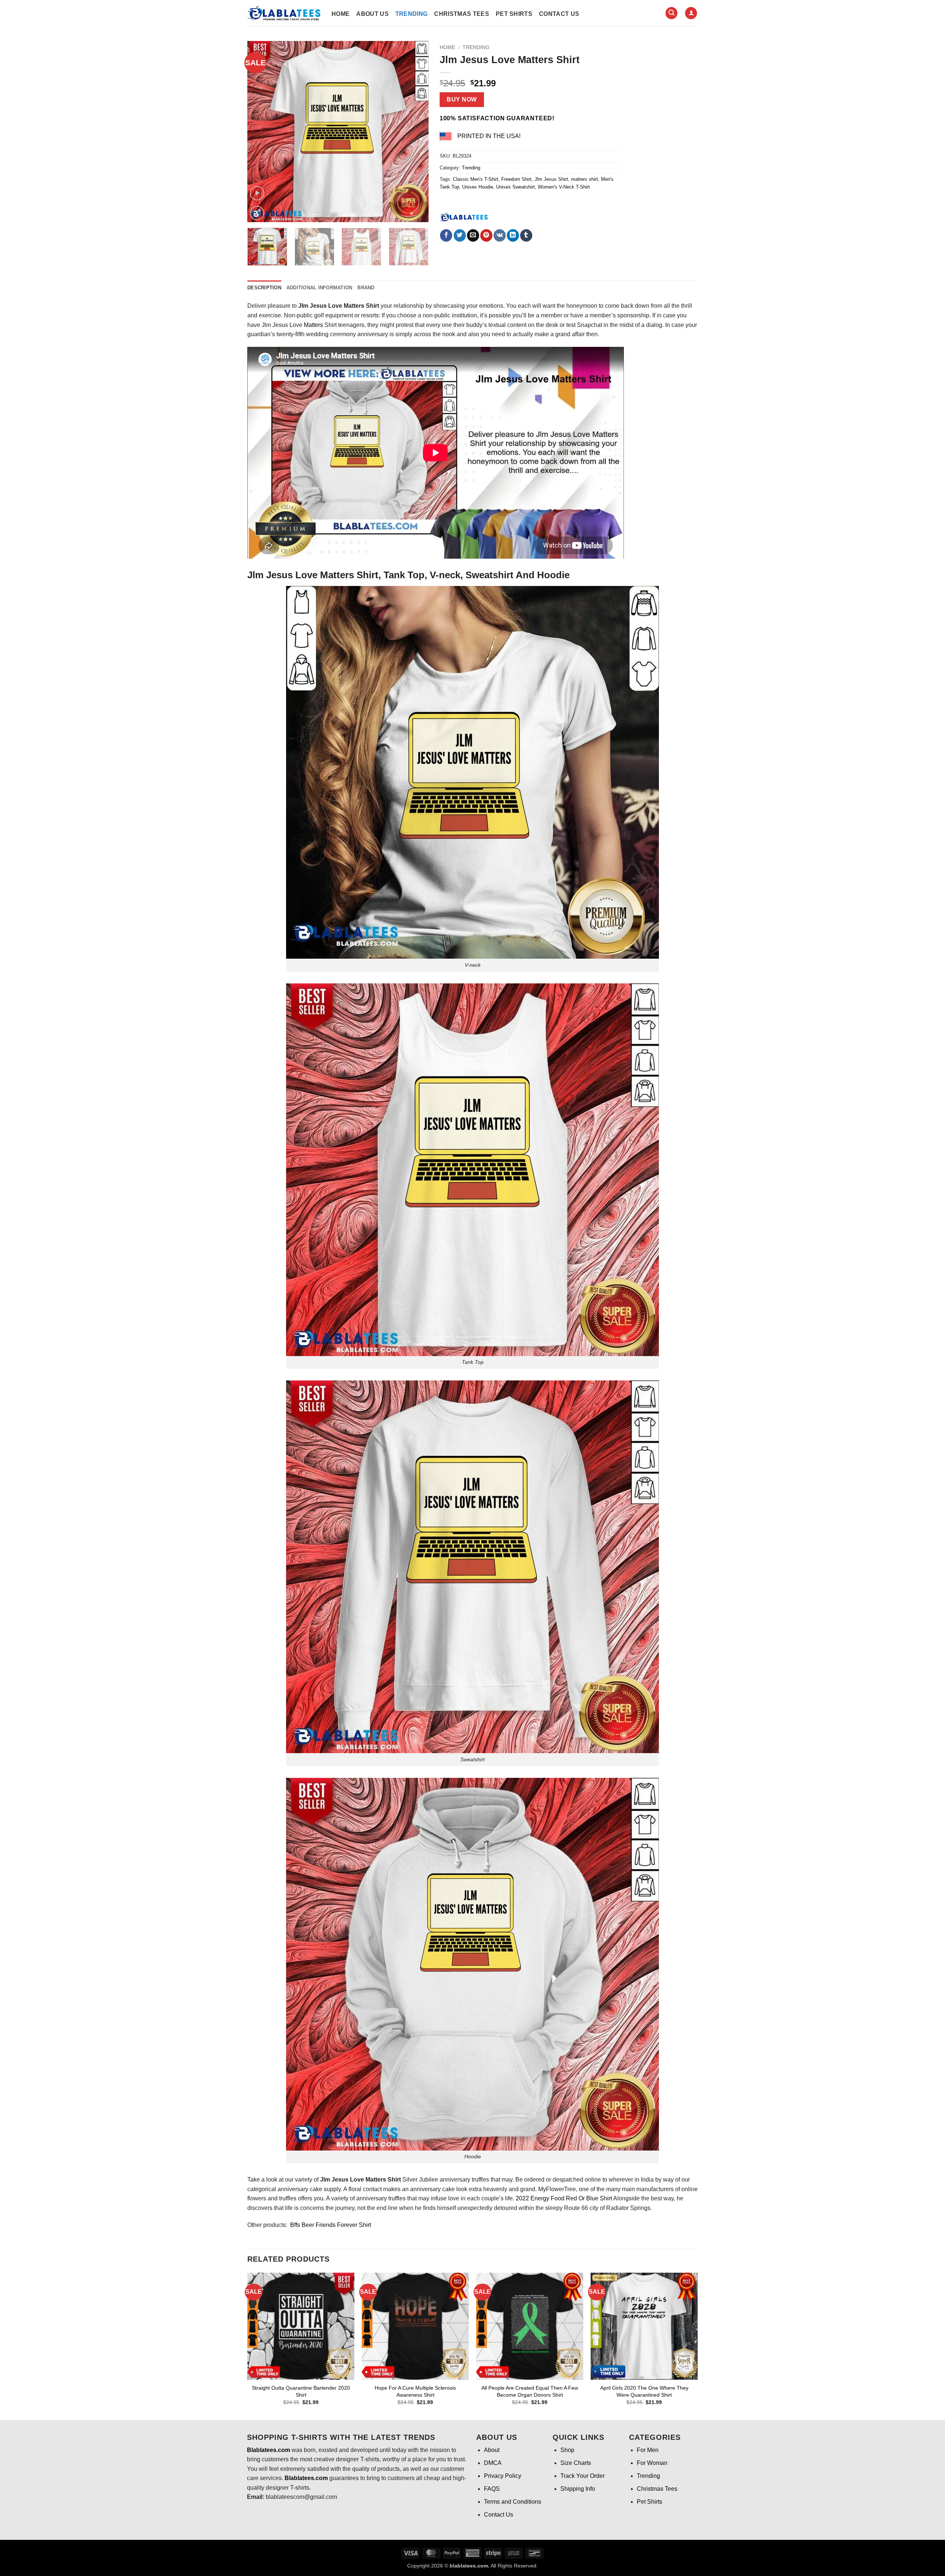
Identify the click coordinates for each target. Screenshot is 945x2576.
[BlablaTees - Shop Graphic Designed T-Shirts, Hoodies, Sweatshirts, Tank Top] (284, 13)
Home (341, 14)
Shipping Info (578, 2489)
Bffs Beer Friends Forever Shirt (329, 2225)
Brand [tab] (366, 288)
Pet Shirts (514, 14)
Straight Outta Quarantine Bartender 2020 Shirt (301, 2391)
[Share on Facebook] (446, 235)
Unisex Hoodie (478, 187)
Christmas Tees (461, 14)
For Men (648, 2450)
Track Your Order (583, 2476)
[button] (671, 13)
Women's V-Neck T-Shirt (564, 187)
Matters (313, 325)
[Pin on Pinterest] (486, 235)
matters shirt (585, 179)
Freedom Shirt (516, 179)
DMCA (493, 2463)
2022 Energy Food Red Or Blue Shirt (564, 2198)
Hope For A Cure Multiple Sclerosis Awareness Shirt (415, 2391)
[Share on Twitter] (460, 235)
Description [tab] (264, 288)
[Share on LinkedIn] (513, 235)
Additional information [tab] (319, 288)
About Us (372, 14)
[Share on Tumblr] (526, 235)
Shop (567, 2450)
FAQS (492, 2489)
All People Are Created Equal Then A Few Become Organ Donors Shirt (530, 2391)
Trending (412, 14)
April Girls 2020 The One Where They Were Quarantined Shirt (644, 2391)
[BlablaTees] (464, 216)
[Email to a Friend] (473, 235)
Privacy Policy (503, 2476)
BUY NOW (462, 99)
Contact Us (559, 14)
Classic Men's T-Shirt (476, 179)
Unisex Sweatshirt (516, 187)
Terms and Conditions (513, 2502)
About (492, 2450)
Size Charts (576, 2463)
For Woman (652, 2463)
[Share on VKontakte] (500, 235)
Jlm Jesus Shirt (551, 179)
